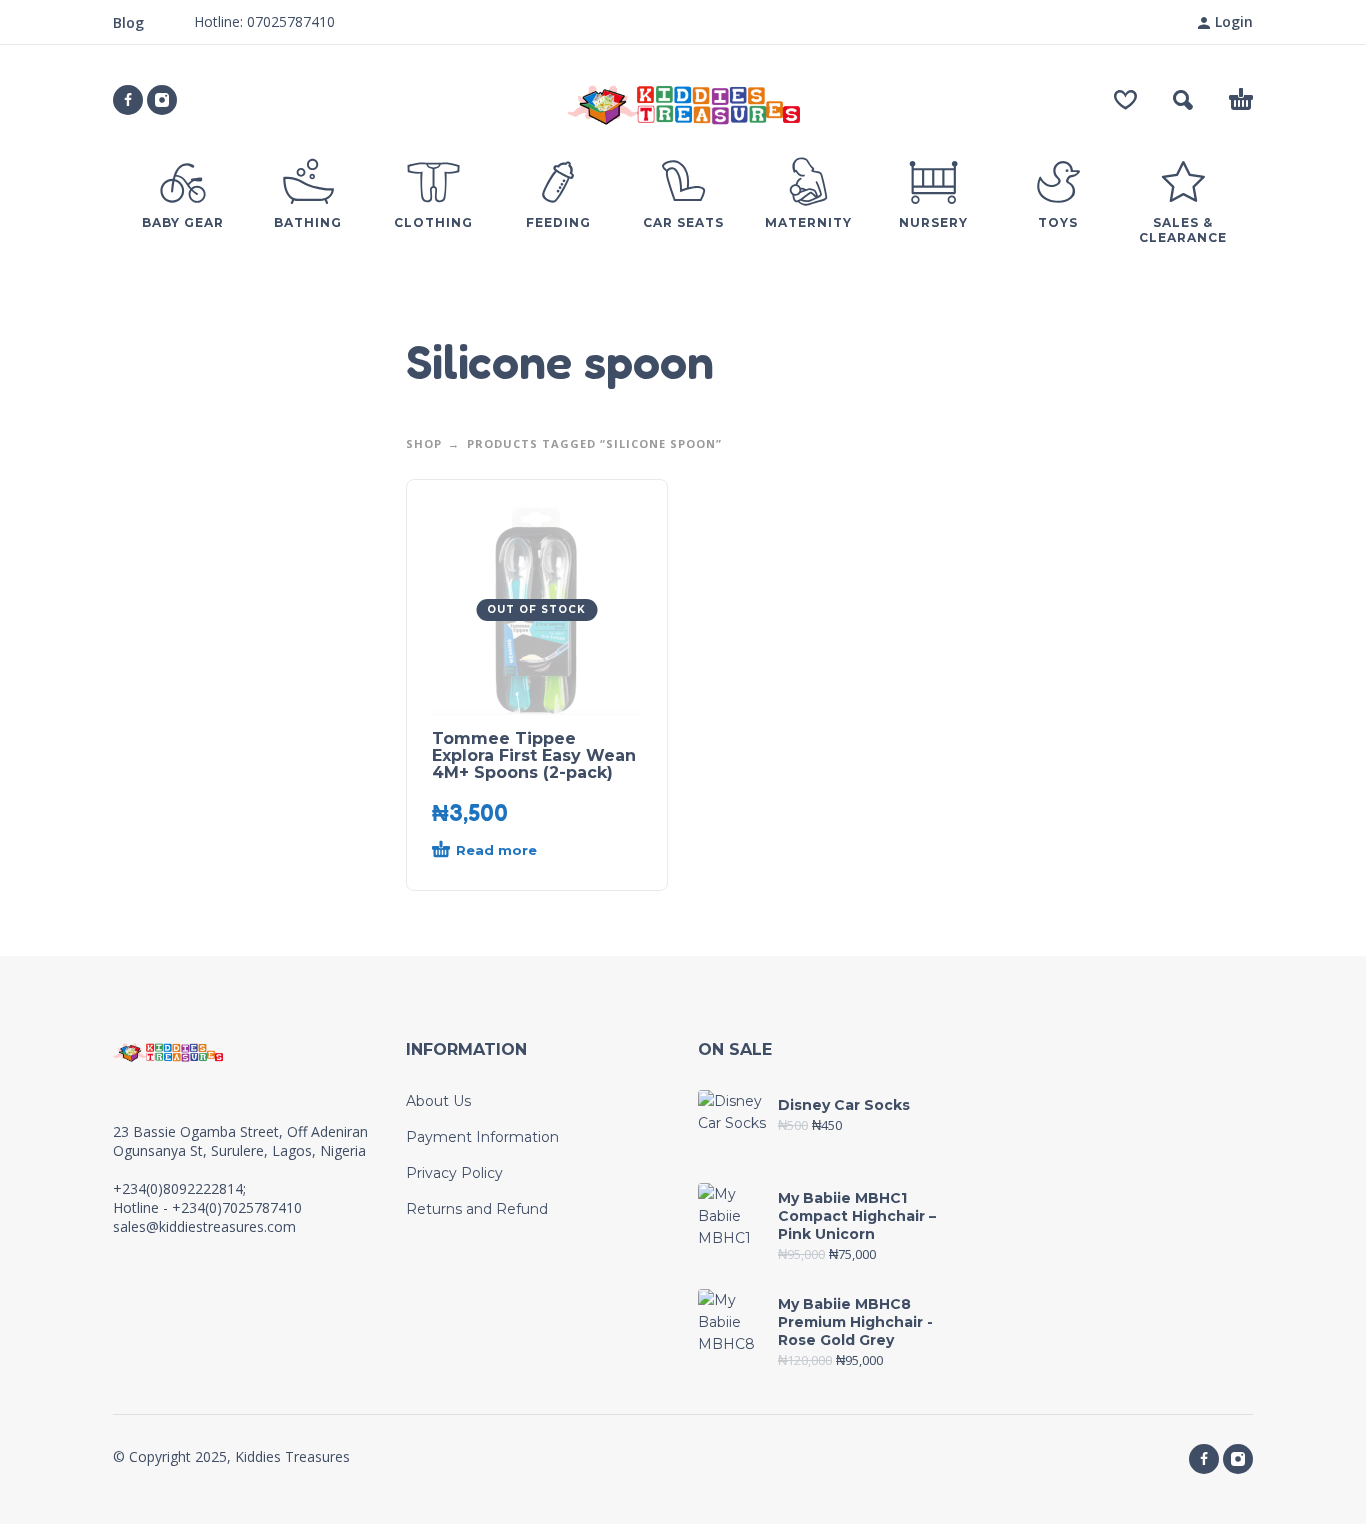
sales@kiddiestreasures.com (204, 1226)
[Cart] (1241, 100)
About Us (438, 1101)
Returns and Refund (477, 1209)
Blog (128, 22)
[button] (1183, 100)
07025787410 (289, 21)
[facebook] (128, 100)
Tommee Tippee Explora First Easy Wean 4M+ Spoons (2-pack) (534, 755)
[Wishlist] (1125, 100)
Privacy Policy (454, 1173)
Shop (424, 443)
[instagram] (162, 100)
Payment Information (482, 1137)
